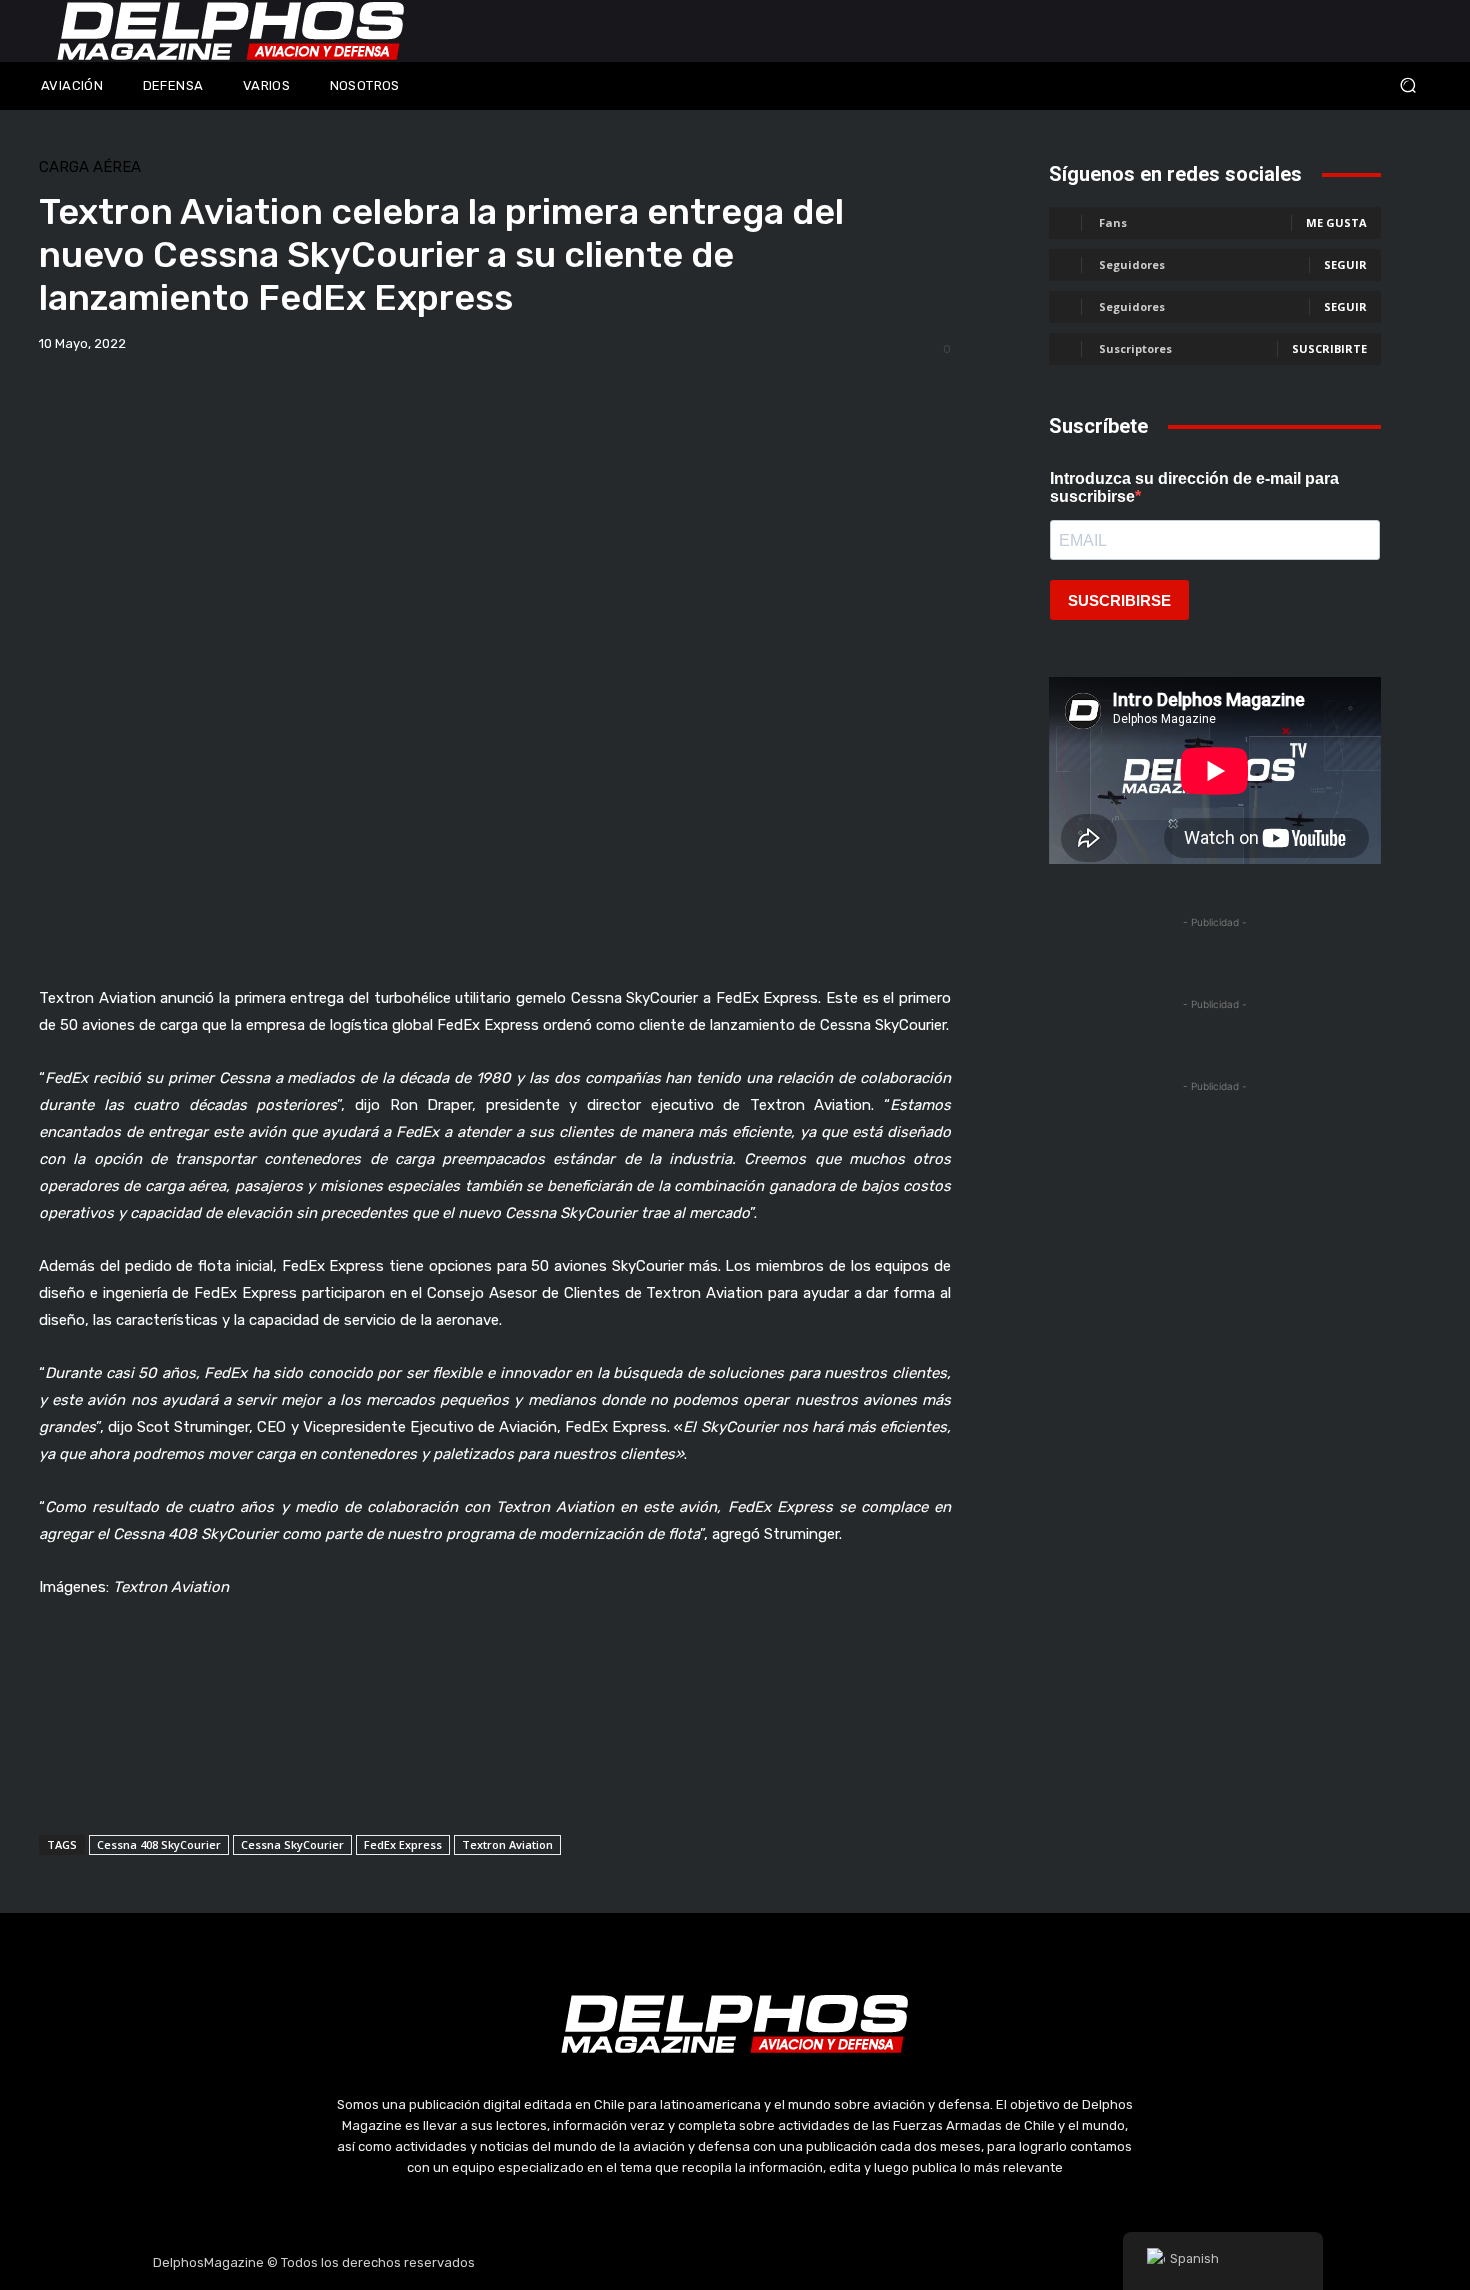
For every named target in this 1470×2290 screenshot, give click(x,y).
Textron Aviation (507, 1844)
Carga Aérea (90, 167)
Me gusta (1336, 222)
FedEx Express (403, 1844)
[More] (789, 396)
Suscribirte (1329, 348)
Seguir (1345, 264)
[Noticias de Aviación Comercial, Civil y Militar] (231, 31)
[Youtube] (783, 2263)
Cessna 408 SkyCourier (159, 1844)
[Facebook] (640, 2263)
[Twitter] (735, 2263)
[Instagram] (688, 2263)
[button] (1275, 85)
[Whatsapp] (830, 2263)
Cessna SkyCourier (292, 1844)
